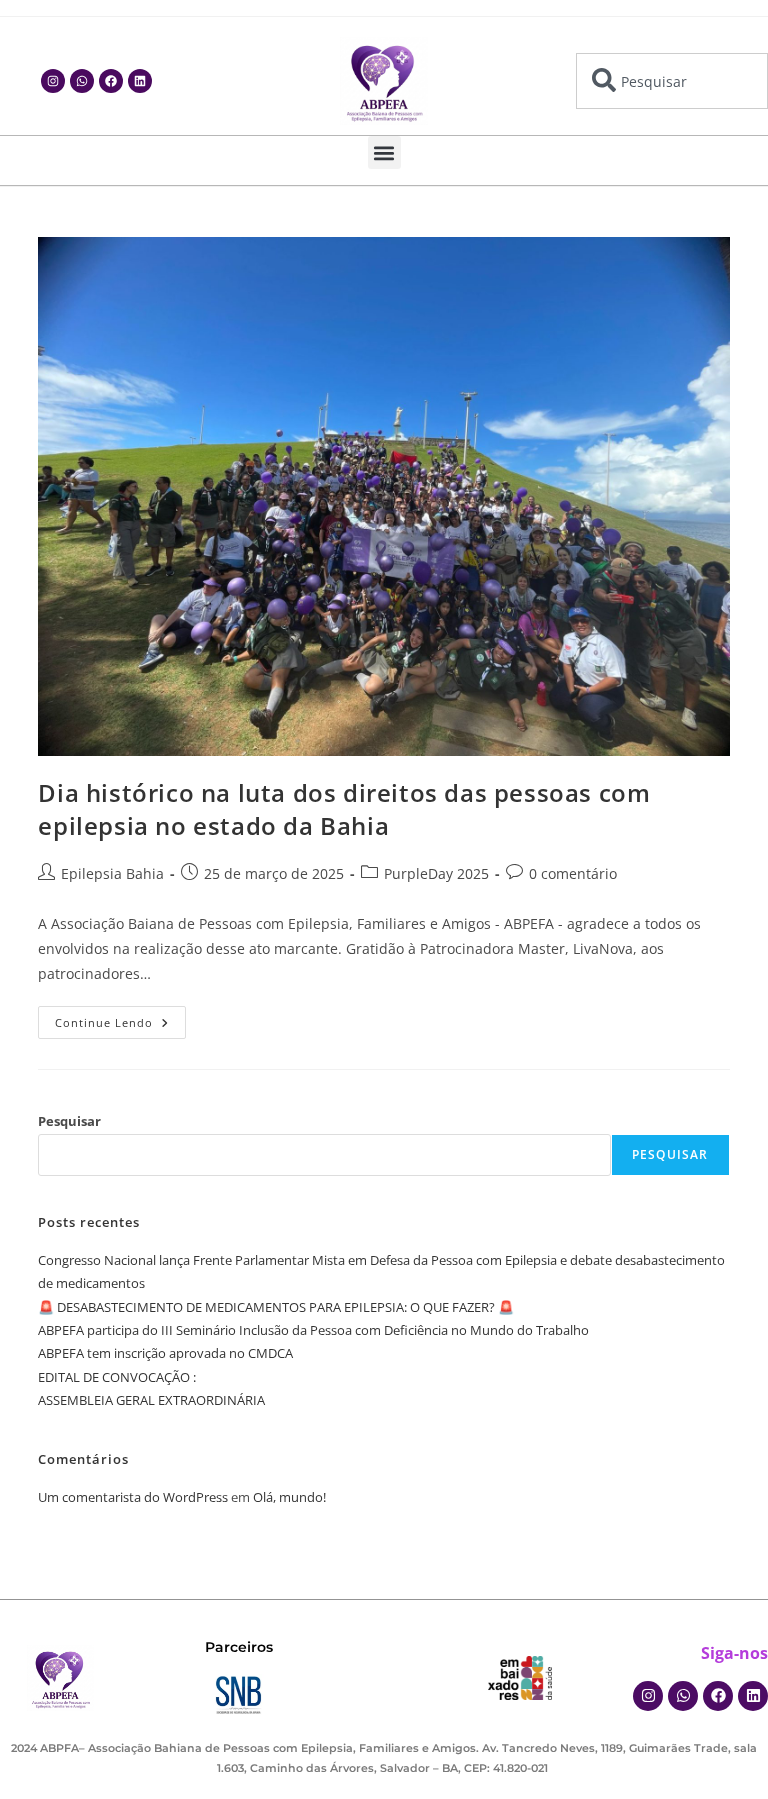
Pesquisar (69, 1121)
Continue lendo (120, 1018)
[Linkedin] (140, 81)
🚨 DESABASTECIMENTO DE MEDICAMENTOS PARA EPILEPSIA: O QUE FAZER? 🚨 (276, 1307)
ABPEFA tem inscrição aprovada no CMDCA (165, 1353)
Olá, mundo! (289, 1497)
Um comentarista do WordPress (133, 1497)
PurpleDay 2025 (436, 873)
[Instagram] (53, 81)
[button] (384, 152)
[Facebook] (111, 81)
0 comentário (573, 873)
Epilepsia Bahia (112, 873)
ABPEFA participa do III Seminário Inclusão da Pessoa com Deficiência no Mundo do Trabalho (313, 1330)
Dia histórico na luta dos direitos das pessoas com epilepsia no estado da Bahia (344, 809)
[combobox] (672, 81)
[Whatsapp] (82, 81)
